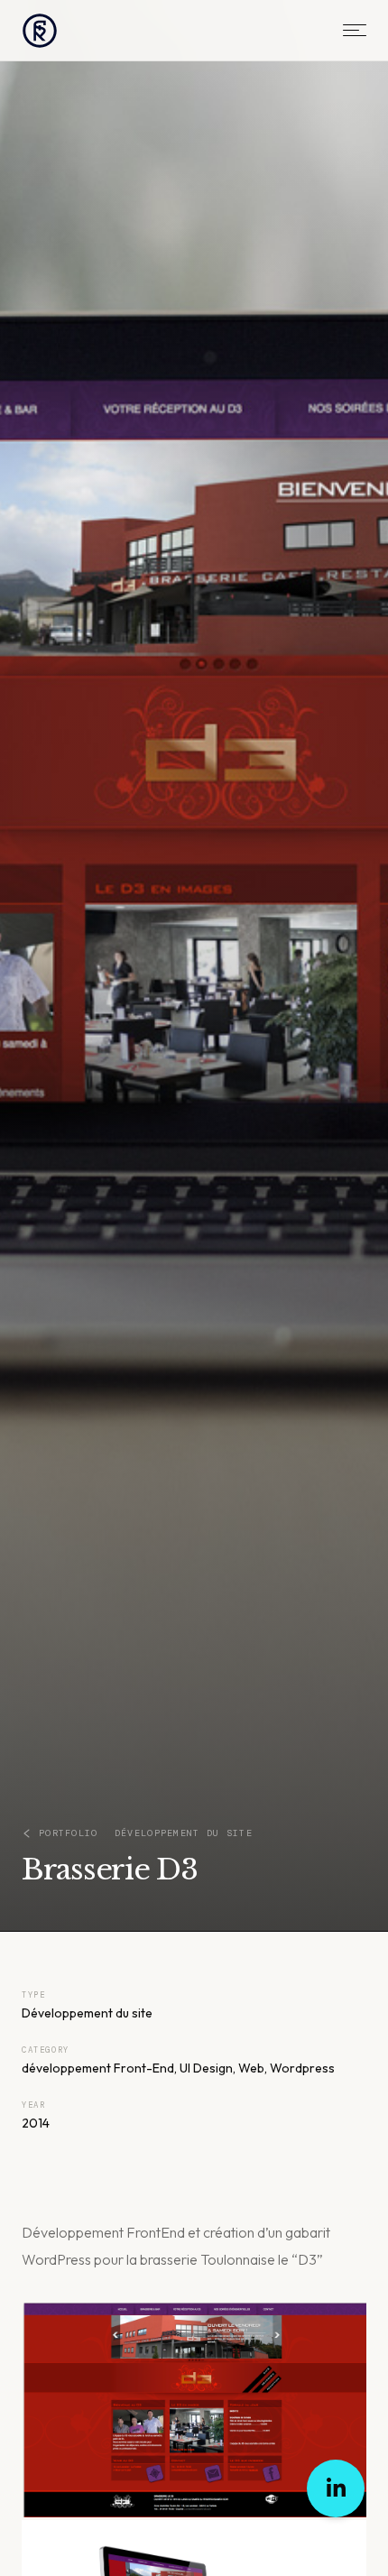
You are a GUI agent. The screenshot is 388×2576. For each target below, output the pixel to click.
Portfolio (69, 1833)
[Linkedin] (336, 2488)
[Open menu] (355, 30)
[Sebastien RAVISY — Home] (40, 31)
